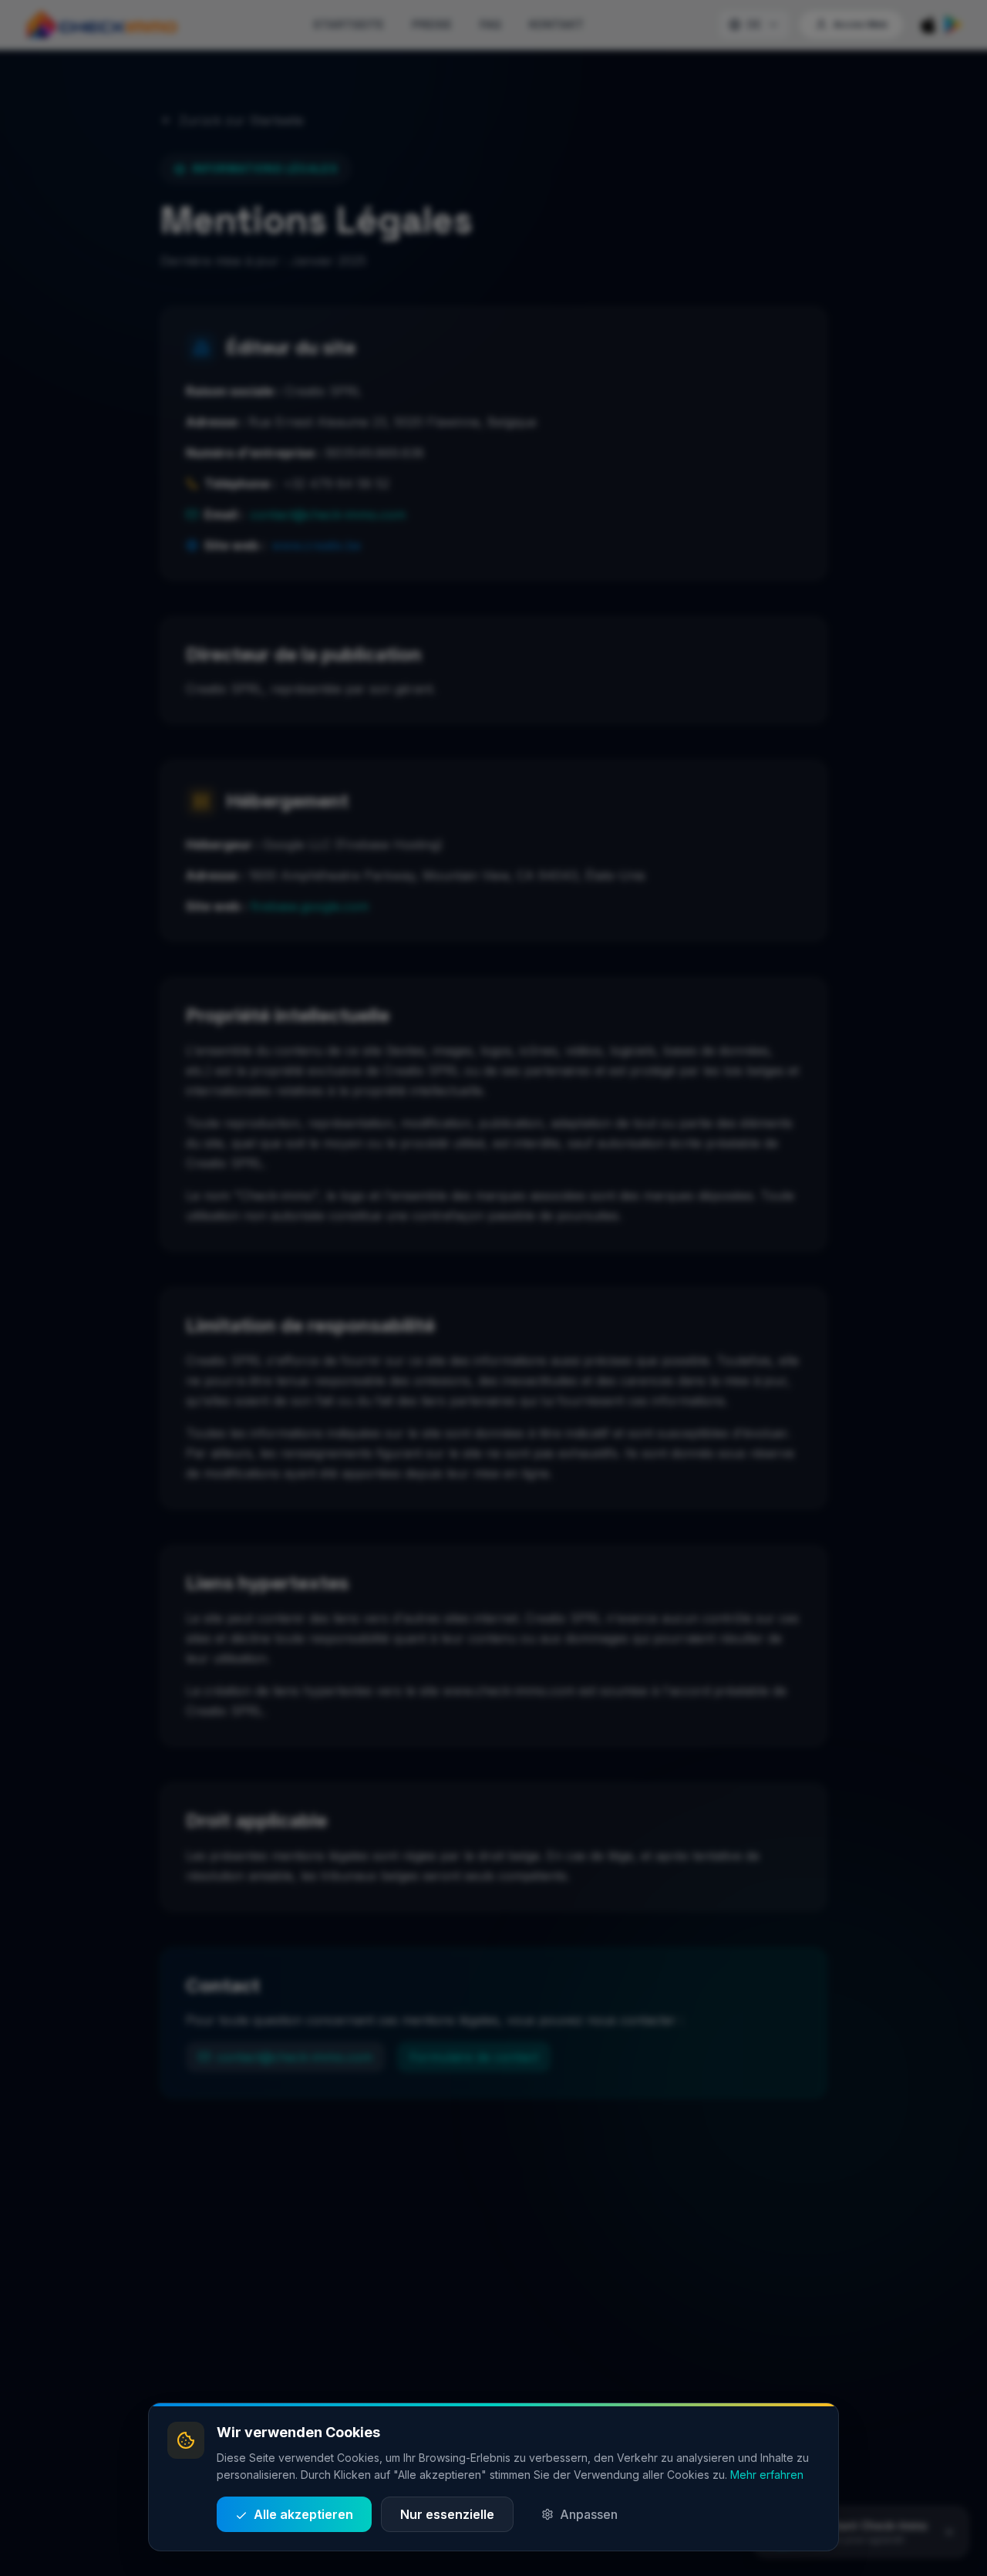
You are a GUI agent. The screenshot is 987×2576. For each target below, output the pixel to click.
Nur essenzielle (447, 2514)
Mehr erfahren (767, 2475)
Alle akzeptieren (303, 2514)
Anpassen (589, 2514)
